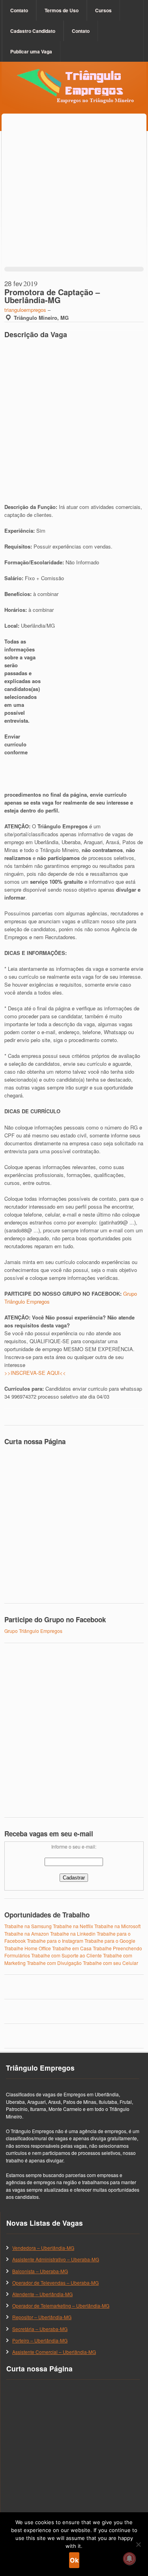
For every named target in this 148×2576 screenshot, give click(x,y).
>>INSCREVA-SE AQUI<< (35, 1373)
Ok (74, 2560)
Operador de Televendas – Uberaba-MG (55, 2283)
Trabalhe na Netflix (73, 1926)
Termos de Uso (62, 10)
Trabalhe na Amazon (27, 1933)
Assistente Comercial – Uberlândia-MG (54, 2352)
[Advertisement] (74, 198)
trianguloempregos (25, 310)
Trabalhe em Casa (72, 1948)
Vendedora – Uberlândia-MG (43, 2248)
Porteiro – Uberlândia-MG (40, 2340)
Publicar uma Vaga (31, 51)
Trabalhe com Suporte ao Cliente (67, 1955)
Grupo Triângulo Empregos (33, 1631)
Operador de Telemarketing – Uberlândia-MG (61, 2305)
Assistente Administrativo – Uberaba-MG (56, 2259)
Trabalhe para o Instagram (55, 1941)
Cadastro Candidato (33, 31)
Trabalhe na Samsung (28, 1926)
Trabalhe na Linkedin (73, 1933)
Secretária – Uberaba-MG (40, 2329)
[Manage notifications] (129, 2559)
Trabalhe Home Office (28, 1948)
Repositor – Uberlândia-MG (42, 2317)
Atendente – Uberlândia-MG (42, 2294)
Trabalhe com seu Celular (111, 1963)
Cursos (103, 10)
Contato (19, 10)
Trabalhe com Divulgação (54, 1963)
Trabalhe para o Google (110, 1941)
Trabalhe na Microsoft (117, 1926)
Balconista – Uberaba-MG (40, 2271)
